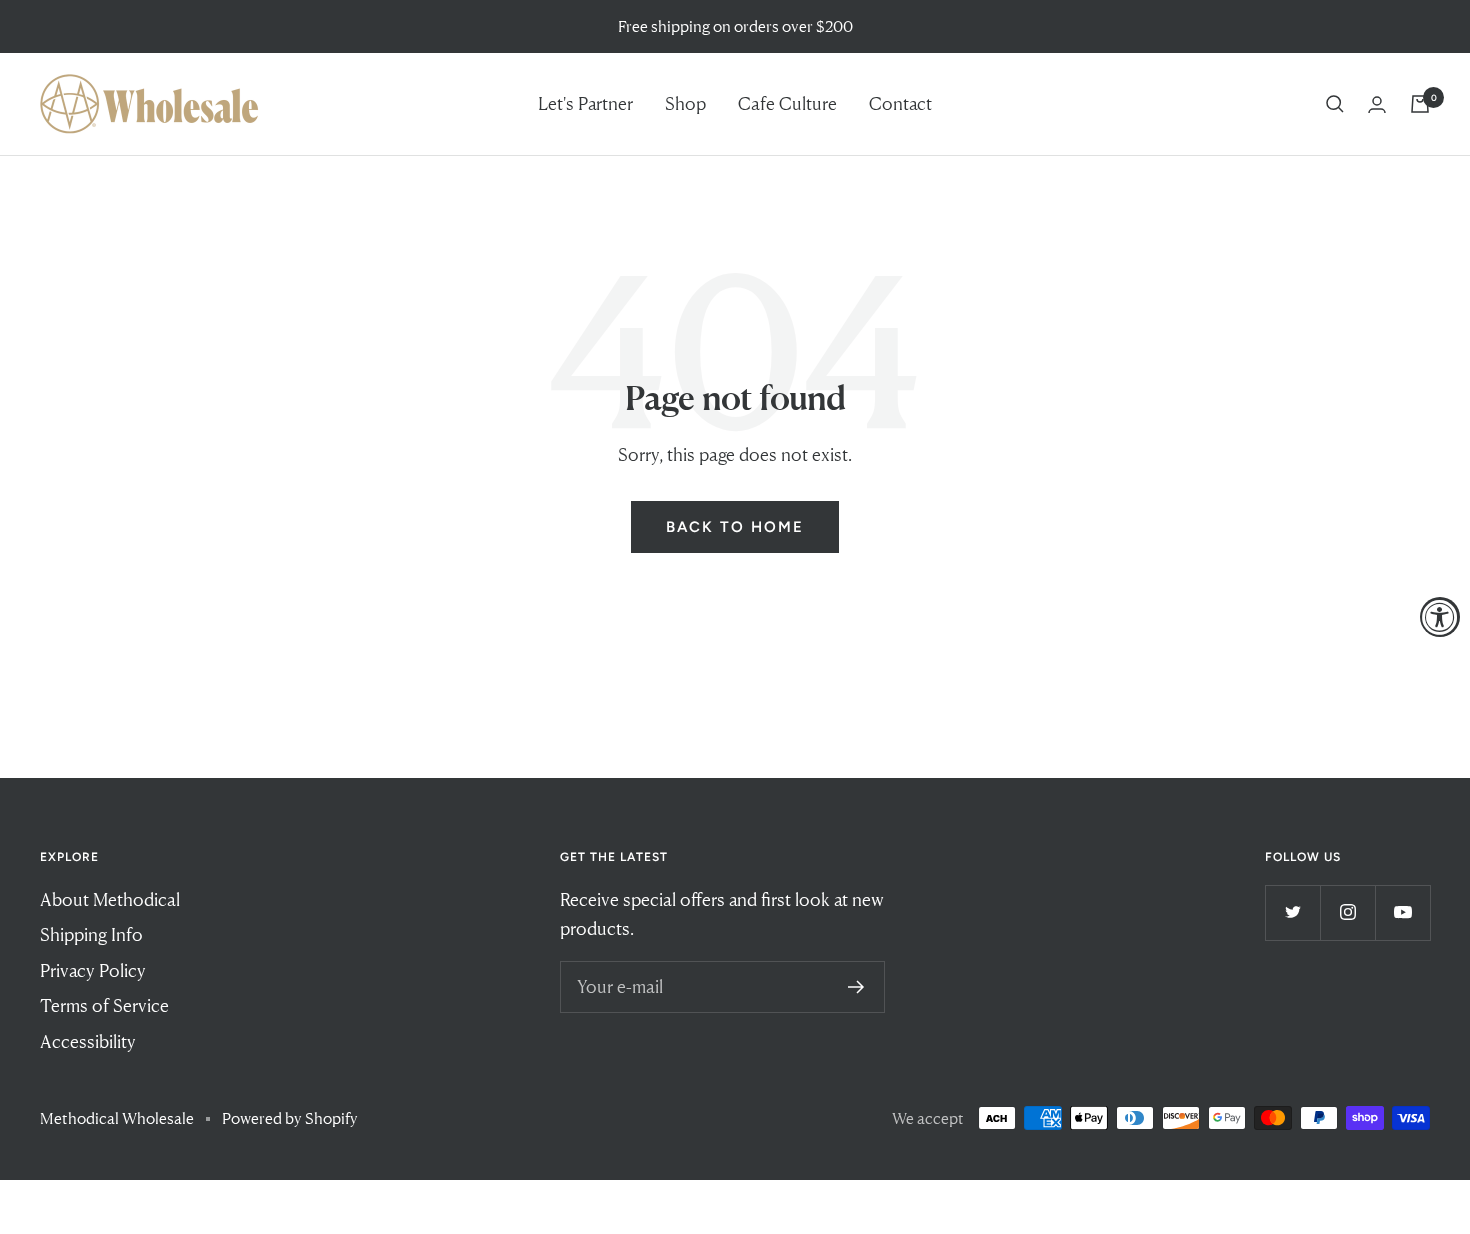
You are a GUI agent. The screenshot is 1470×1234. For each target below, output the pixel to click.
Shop (685, 103)
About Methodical (110, 899)
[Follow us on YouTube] (1402, 912)
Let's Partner (585, 103)
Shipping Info (91, 934)
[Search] (1335, 104)
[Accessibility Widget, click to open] (1440, 617)
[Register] (856, 987)
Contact (900, 103)
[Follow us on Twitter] (1292, 912)
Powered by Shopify (290, 1118)
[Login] (1377, 104)
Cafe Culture (787, 103)
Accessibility (88, 1041)
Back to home (735, 527)
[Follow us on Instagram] (1347, 912)
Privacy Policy (93, 970)
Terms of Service (104, 1005)
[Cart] (1420, 104)
